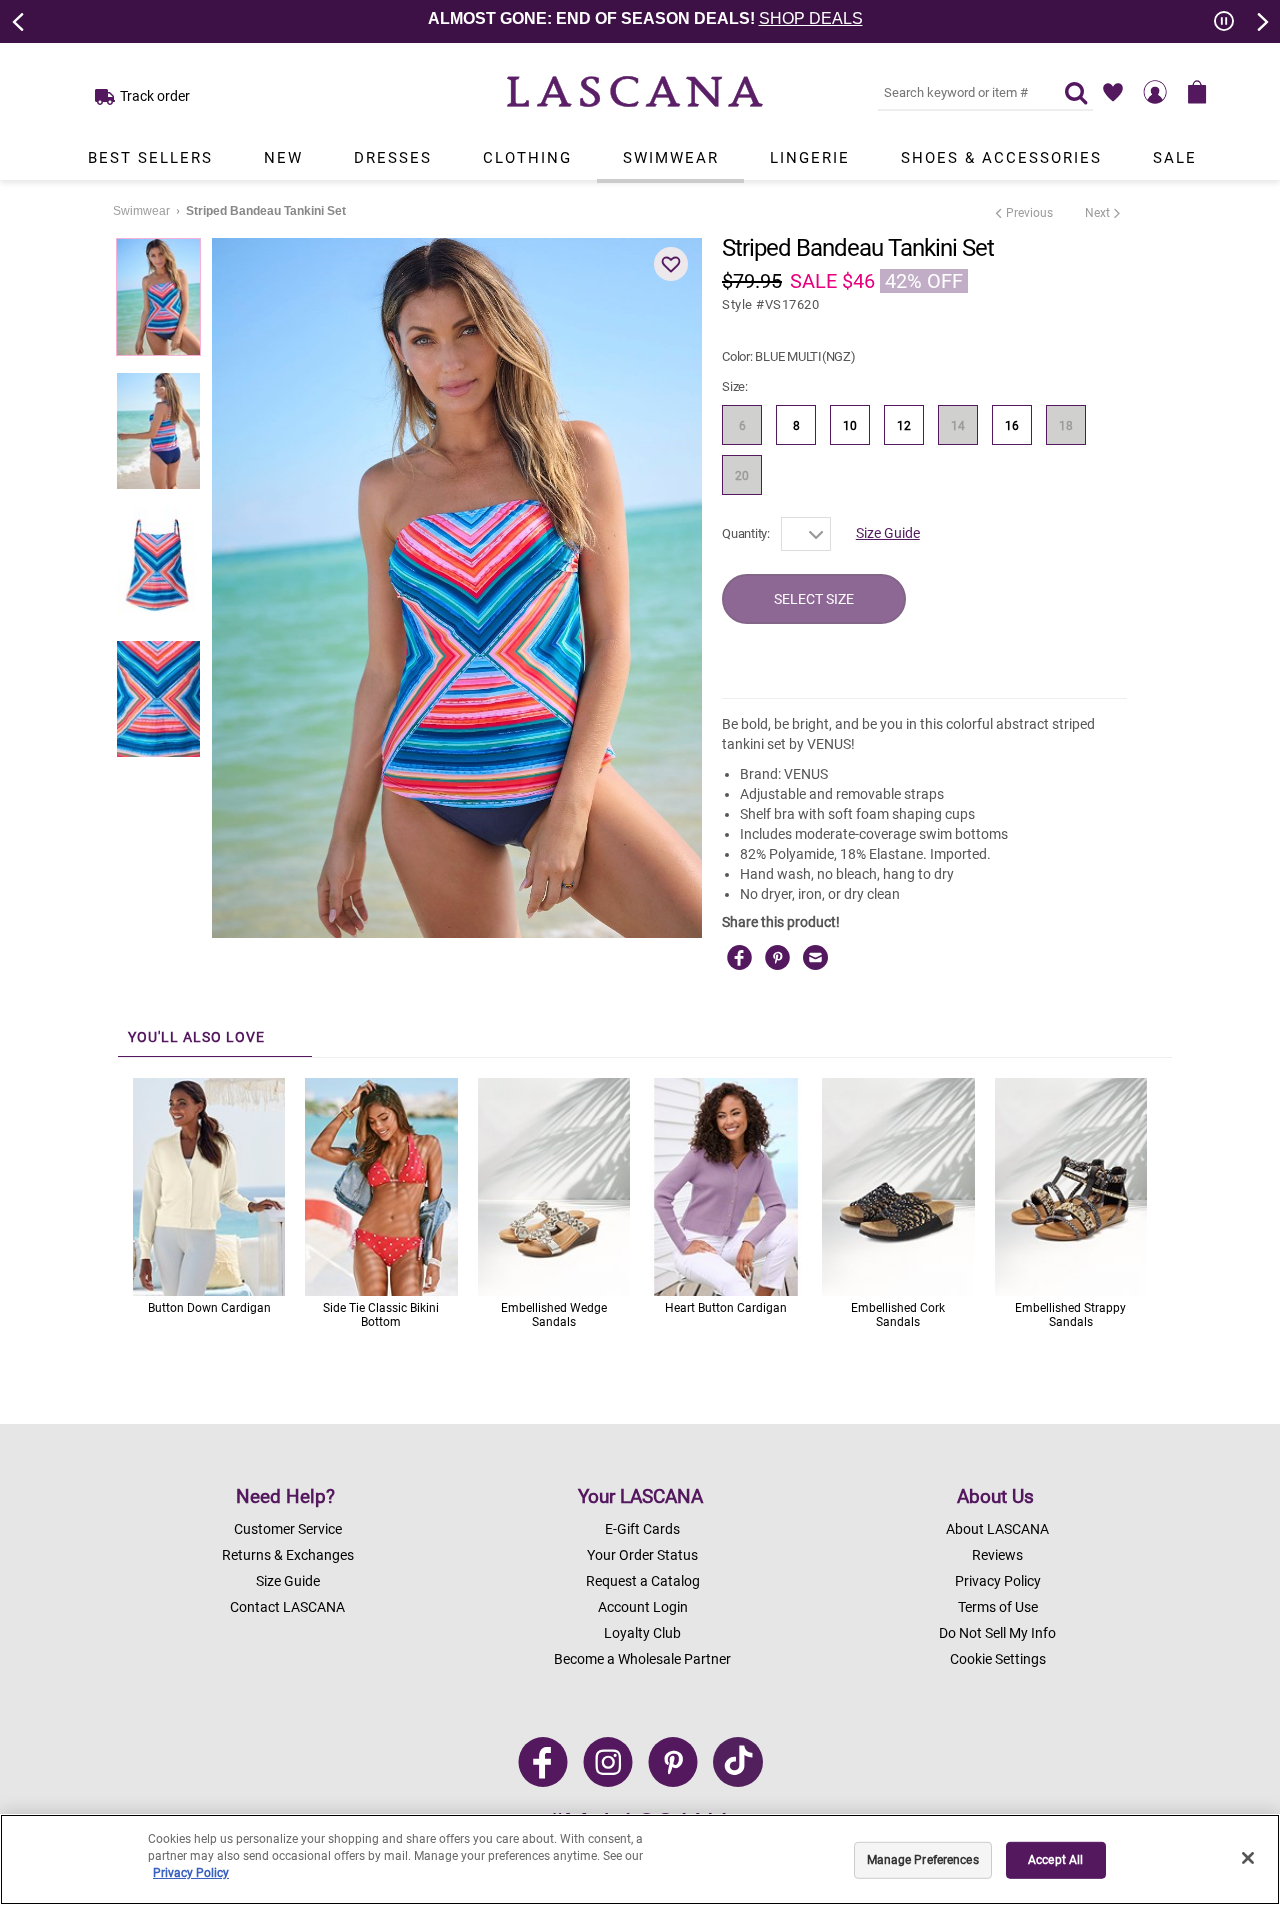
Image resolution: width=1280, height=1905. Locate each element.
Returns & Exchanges (288, 1555)
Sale (1175, 158)
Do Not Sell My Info (997, 1633)
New (283, 158)
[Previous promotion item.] (19, 20)
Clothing (527, 158)
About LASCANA (997, 1529)
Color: (789, 356)
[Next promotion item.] (1261, 20)
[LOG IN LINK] (1155, 92)
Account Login (643, 1607)
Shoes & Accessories (1001, 158)
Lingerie (810, 158)
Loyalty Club (642, 1633)
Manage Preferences (923, 1860)
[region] (640, 1859)
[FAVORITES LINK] (1113, 92)
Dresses (393, 158)
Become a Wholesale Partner (642, 1659)
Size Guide (888, 533)
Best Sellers (150, 158)
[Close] (1248, 1858)
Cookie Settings (998, 1659)
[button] (671, 264)
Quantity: (746, 533)
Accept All (1055, 1860)
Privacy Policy (998, 1581)
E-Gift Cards (642, 1529)
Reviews (997, 1555)
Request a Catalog (643, 1581)
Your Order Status (642, 1555)
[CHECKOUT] (1197, 92)
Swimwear (671, 158)
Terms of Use (998, 1607)
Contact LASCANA (287, 1607)
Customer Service (288, 1529)
